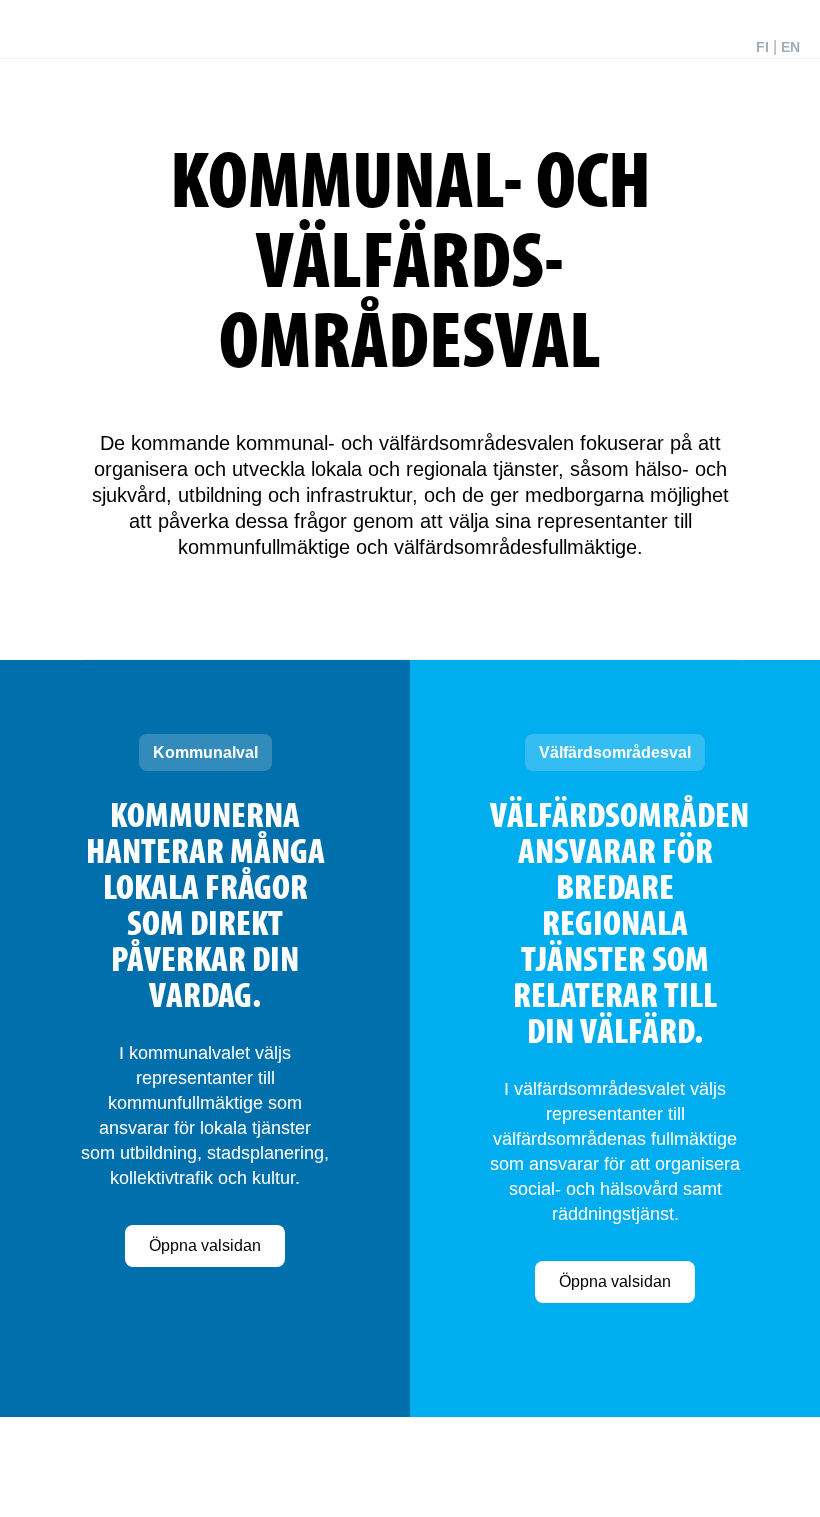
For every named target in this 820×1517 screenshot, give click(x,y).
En (790, 47)
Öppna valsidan (205, 1245)
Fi (762, 47)
